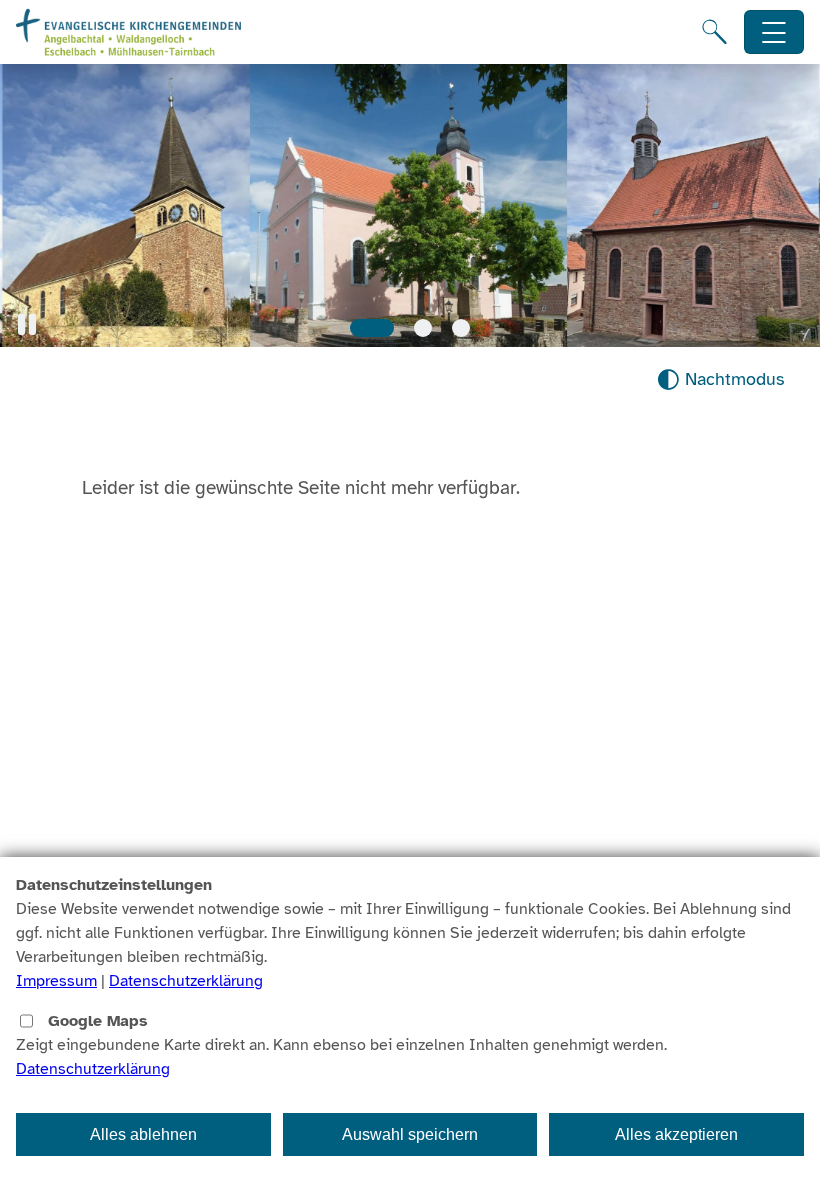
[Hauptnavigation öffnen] (774, 32)
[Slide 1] (372, 328)
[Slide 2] (423, 328)
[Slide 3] (461, 328)
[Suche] (714, 32)
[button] (27, 324)
